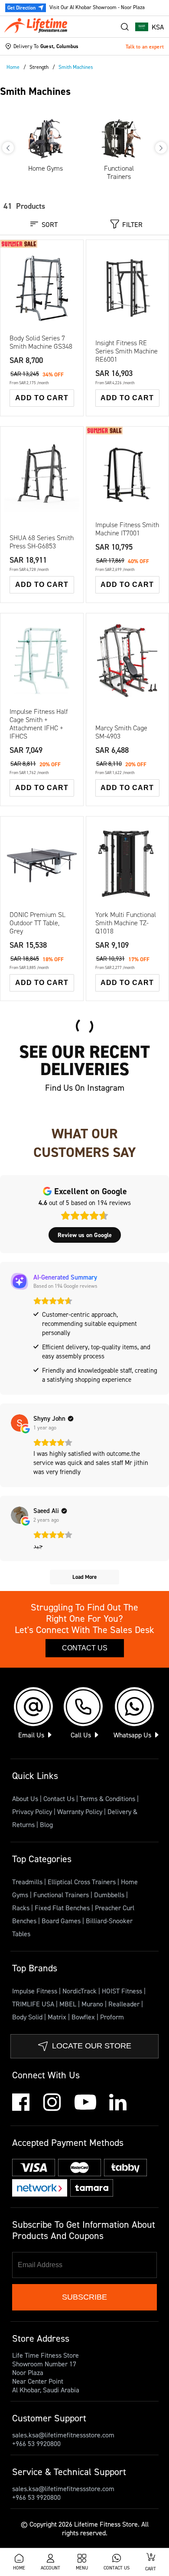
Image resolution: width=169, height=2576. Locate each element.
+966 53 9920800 (36, 2443)
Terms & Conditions (107, 1798)
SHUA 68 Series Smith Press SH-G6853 (42, 542)
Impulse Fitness (36, 1991)
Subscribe (84, 2297)
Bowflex (84, 2017)
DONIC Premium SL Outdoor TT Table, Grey (37, 923)
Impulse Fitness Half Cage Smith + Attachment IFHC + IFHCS (39, 724)
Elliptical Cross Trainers (83, 1882)
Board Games (62, 1921)
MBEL (69, 2004)
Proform (112, 2017)
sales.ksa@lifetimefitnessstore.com (63, 2435)
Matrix (58, 2017)
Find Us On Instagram (85, 1088)
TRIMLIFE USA (34, 2004)
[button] (149, 27)
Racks (22, 1908)
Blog (46, 1824)
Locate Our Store (92, 2046)
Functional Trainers (62, 1895)
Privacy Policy (32, 1811)
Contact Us (85, 1648)
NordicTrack (80, 1991)
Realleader (125, 2004)
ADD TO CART (42, 398)
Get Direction (21, 8)
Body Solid (28, 2017)
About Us (25, 1798)
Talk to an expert (145, 47)
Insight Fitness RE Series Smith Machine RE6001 (127, 351)
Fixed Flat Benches (63, 1908)
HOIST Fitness (123, 1991)
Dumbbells (110, 1895)
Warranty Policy (80, 1811)
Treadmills (28, 1882)
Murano (93, 2004)
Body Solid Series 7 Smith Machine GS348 (41, 342)
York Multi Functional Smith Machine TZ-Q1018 (126, 923)
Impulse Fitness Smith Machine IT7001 (127, 529)
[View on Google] (19, 1423)
